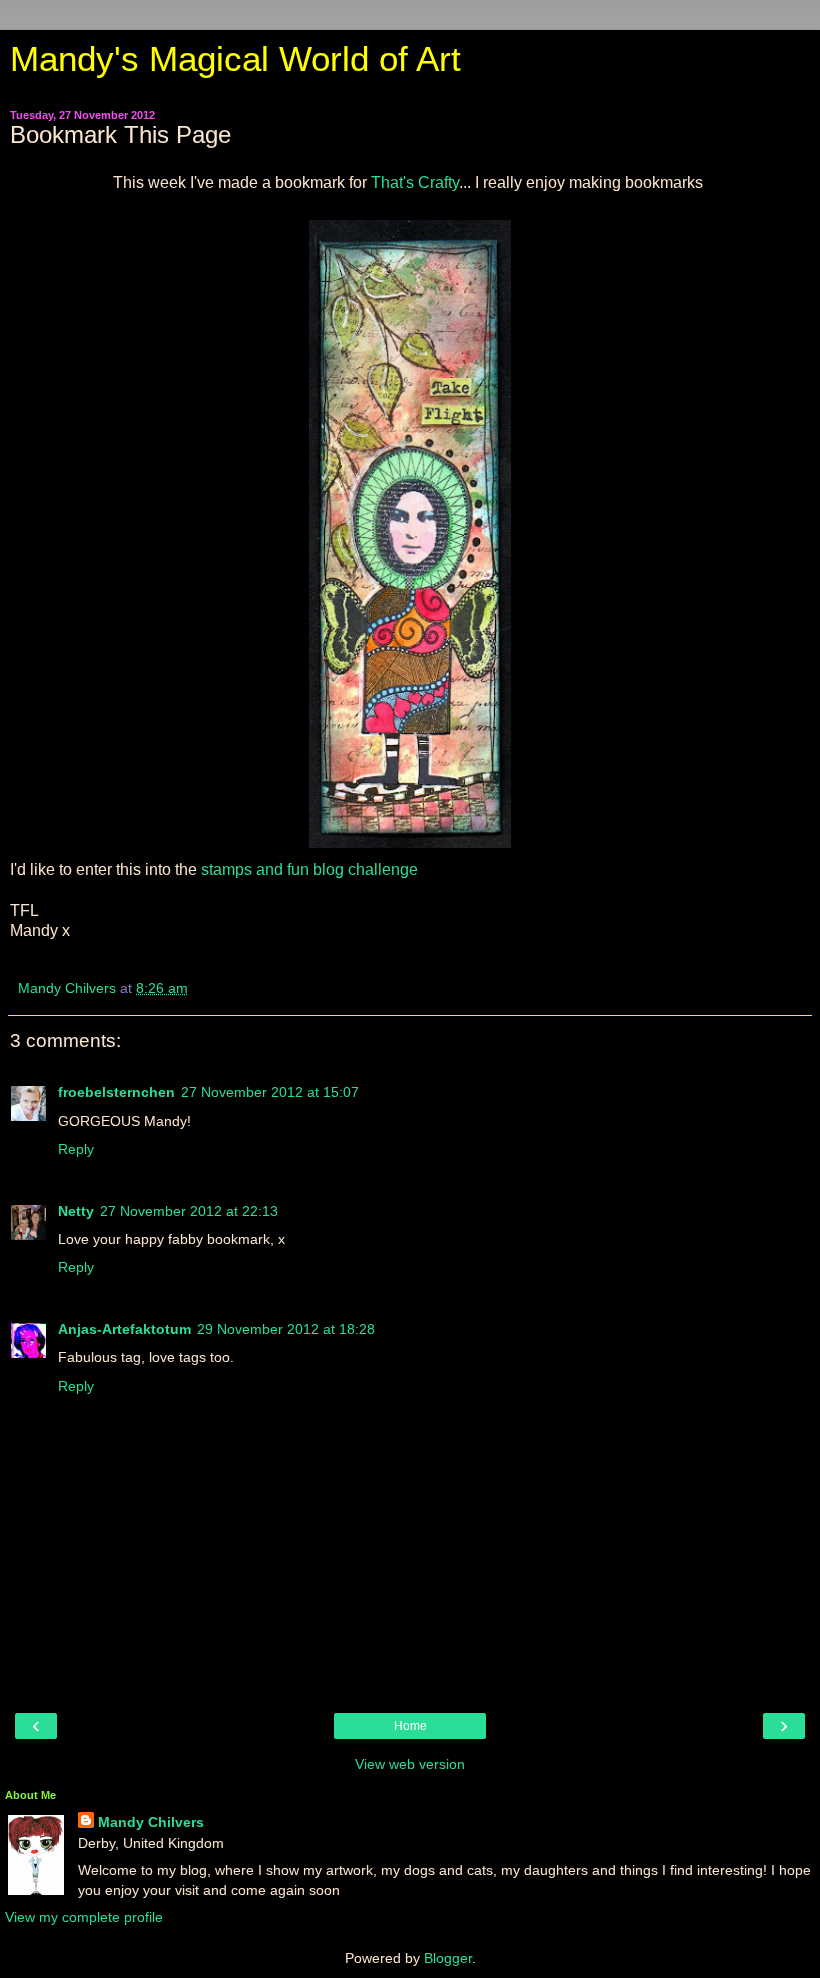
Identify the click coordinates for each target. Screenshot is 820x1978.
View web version (410, 1764)
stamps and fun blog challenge (307, 869)
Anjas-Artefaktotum (124, 1329)
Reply (76, 1149)
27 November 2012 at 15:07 (270, 1092)
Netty (76, 1211)
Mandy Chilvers (151, 1822)
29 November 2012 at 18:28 (286, 1329)
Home (410, 1726)
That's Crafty (413, 182)
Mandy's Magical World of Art (235, 59)
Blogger (448, 1958)
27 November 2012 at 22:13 (189, 1211)
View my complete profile (84, 1917)
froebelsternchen (116, 1092)
